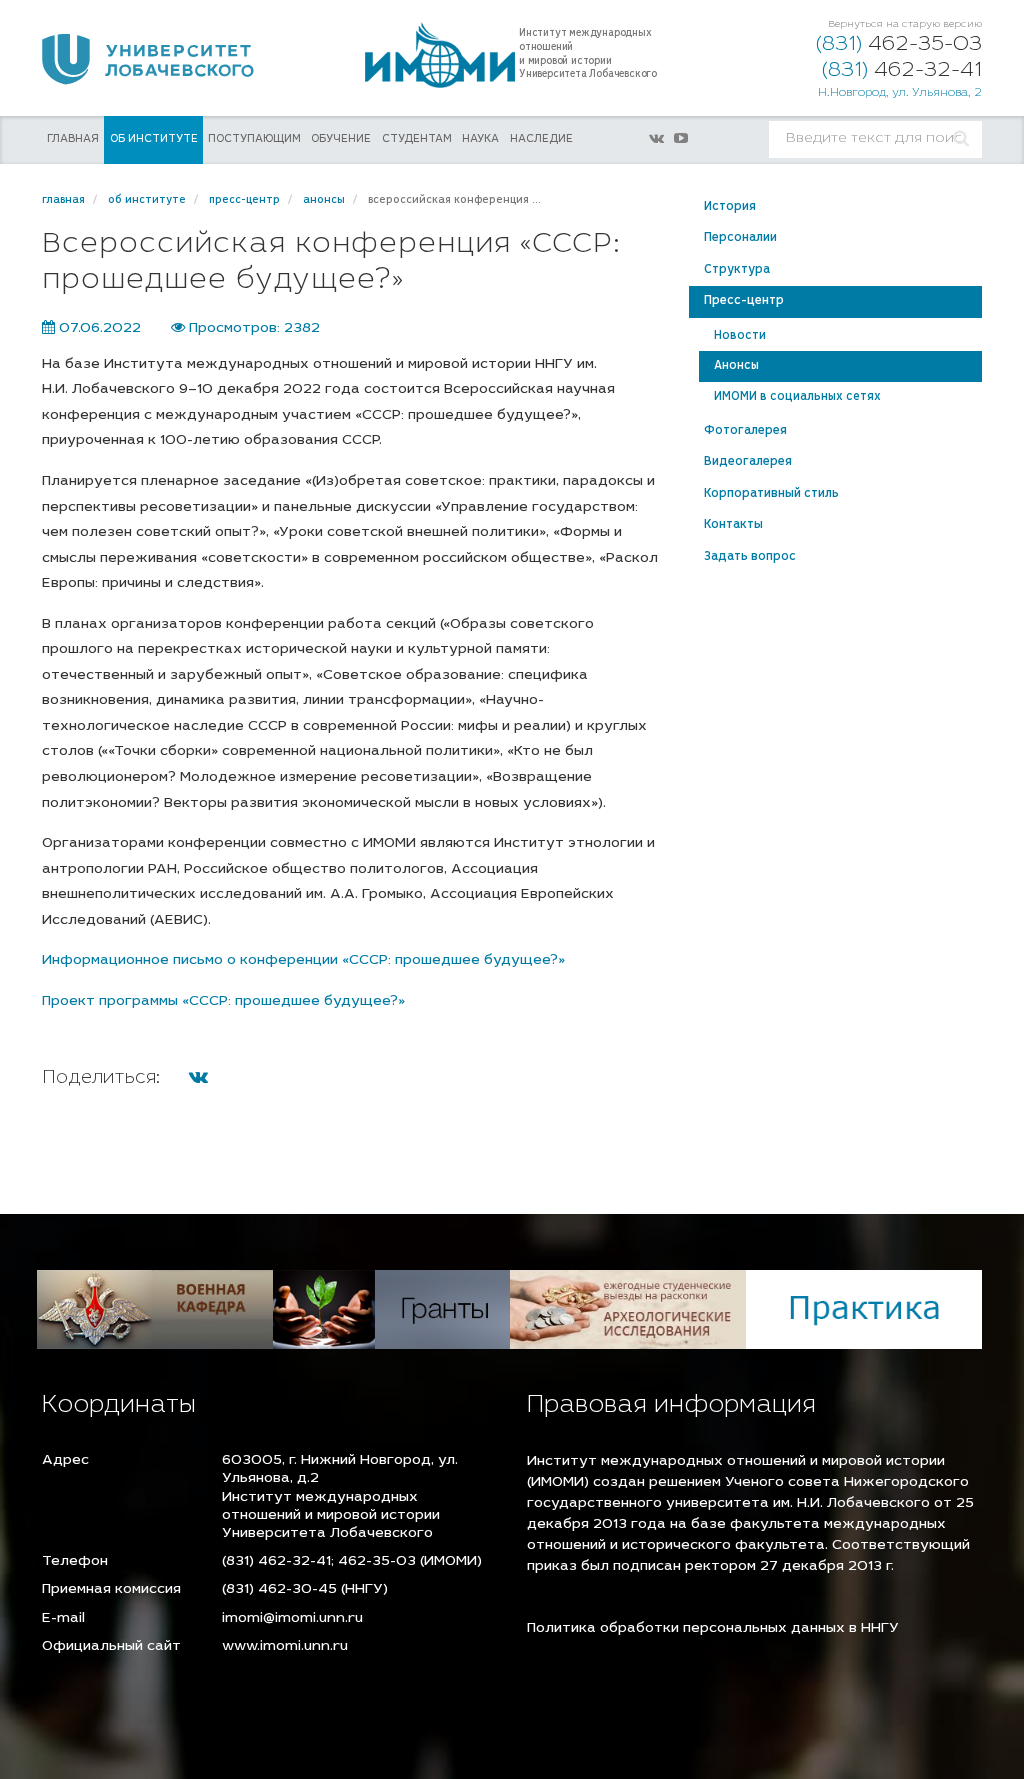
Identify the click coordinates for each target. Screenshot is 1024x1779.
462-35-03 (899, 45)
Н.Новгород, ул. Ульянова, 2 (900, 93)
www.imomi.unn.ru (285, 1647)
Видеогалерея (748, 462)
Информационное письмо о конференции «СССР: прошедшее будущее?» (303, 961)
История (730, 207)
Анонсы (736, 366)
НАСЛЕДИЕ (541, 139)
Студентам (417, 139)
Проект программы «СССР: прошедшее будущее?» (223, 1002)
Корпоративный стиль (771, 494)
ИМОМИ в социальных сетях (797, 397)
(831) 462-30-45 (279, 1590)
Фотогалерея (745, 431)
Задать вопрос (750, 557)
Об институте (154, 139)
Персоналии (740, 238)
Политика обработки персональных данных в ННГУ (713, 1629)
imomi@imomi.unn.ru (292, 1619)
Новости (740, 336)
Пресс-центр (744, 301)
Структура (737, 270)
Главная (73, 139)
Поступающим (254, 139)
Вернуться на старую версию (905, 25)
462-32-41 (902, 71)
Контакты (733, 525)
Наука (480, 139)
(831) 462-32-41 (276, 1562)
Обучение (341, 139)
